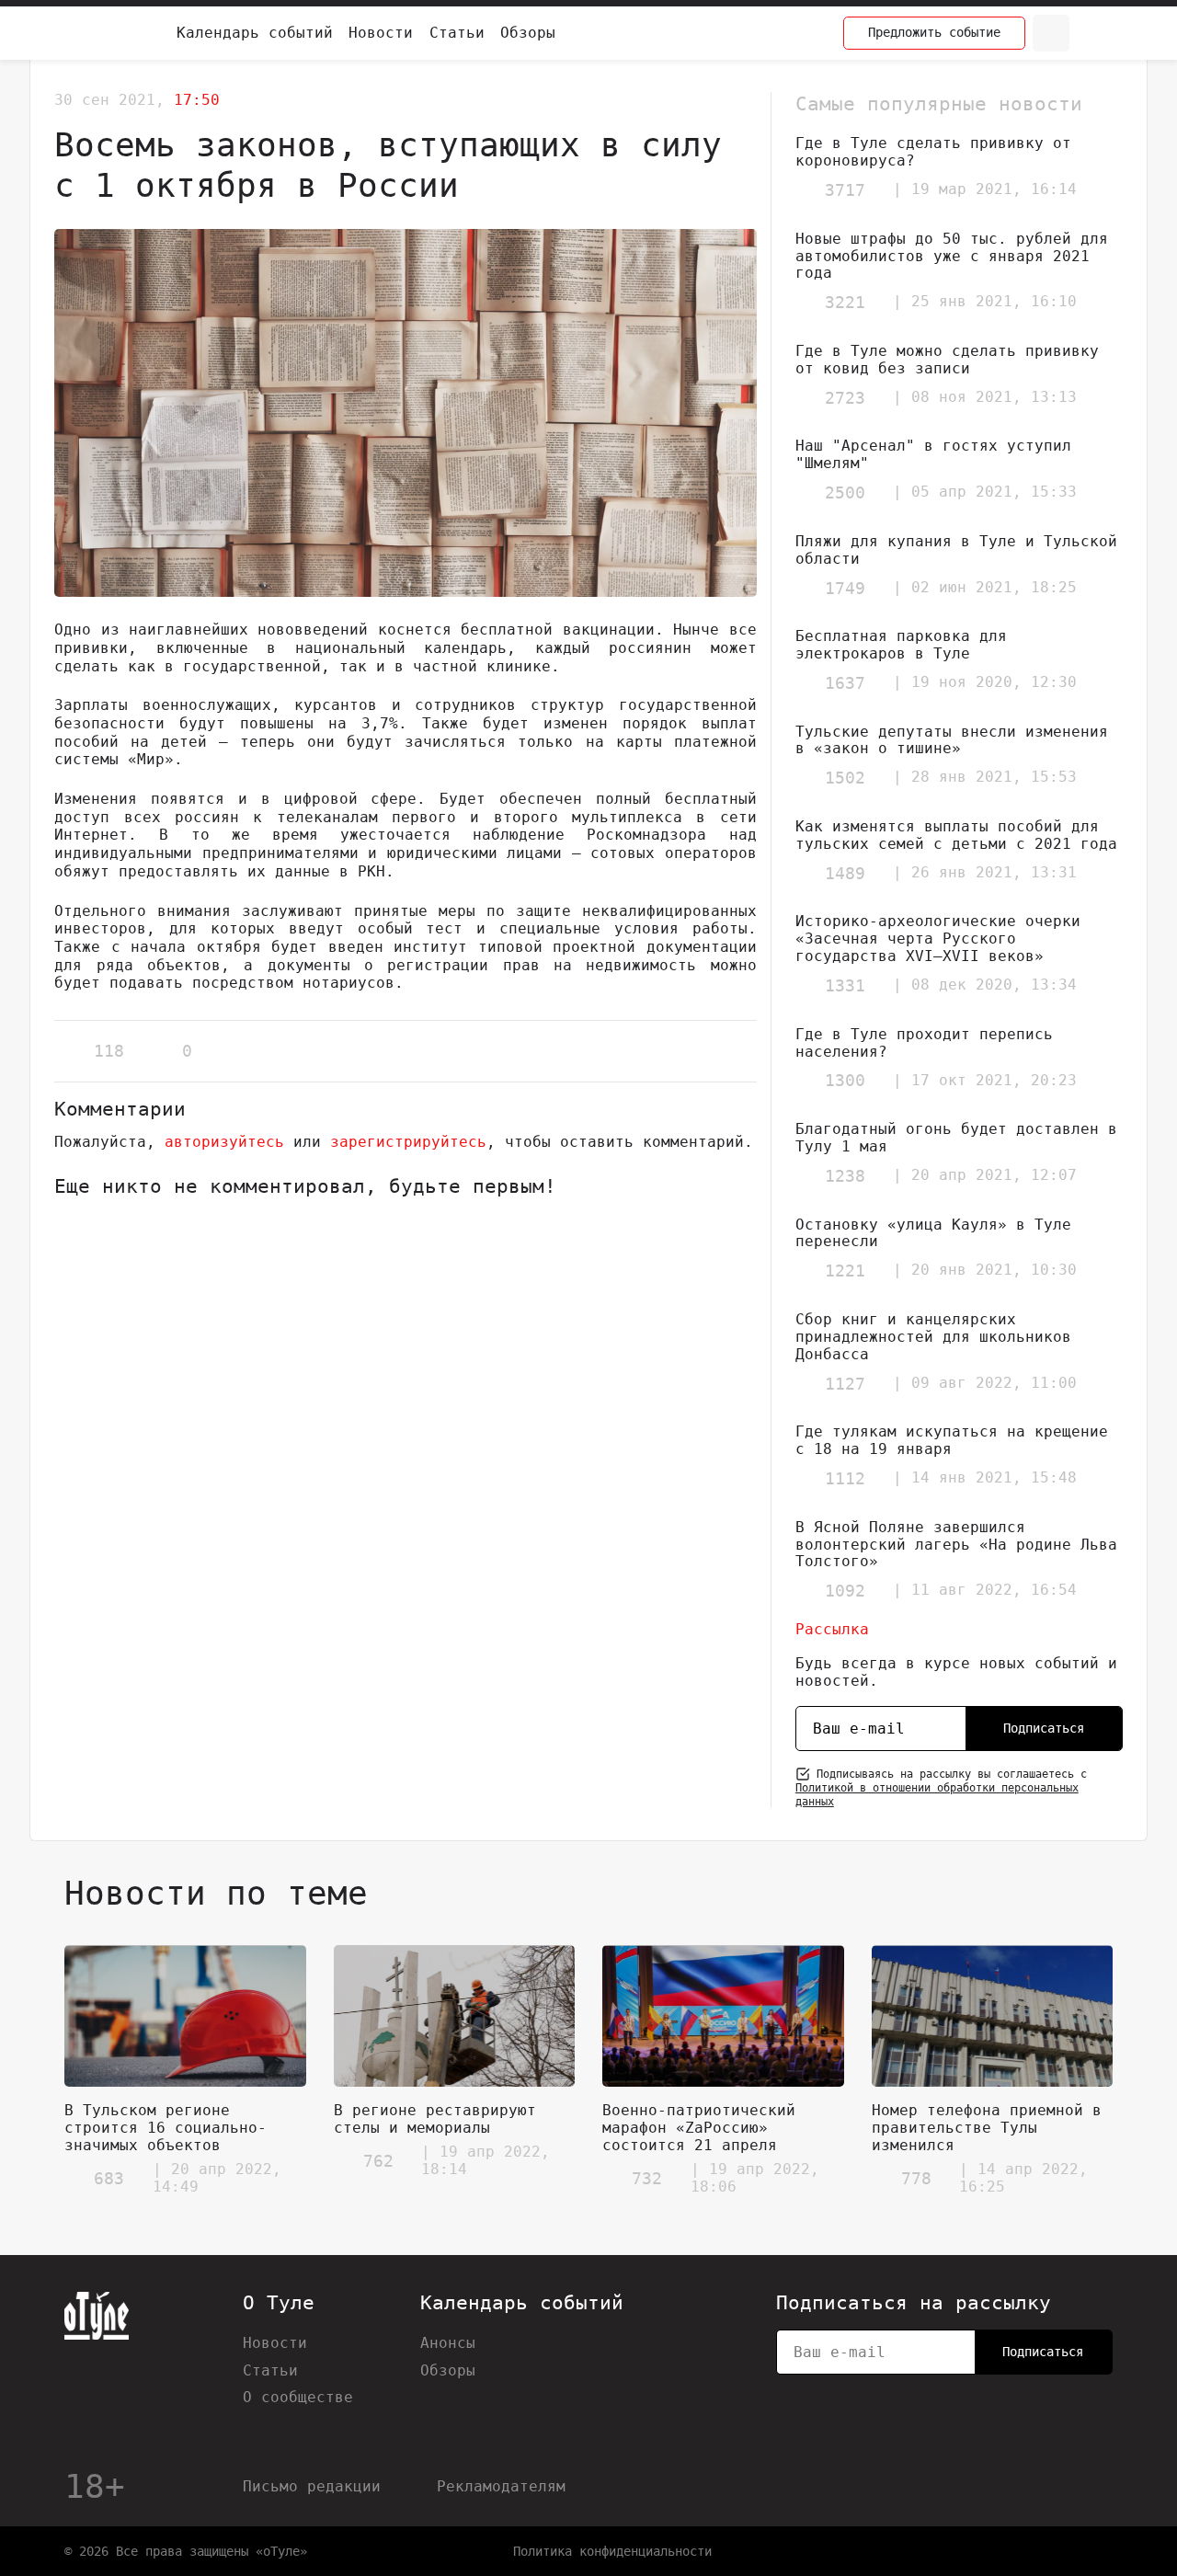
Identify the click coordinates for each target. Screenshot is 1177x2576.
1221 (845, 1271)
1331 (845, 985)
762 (378, 2161)
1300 (845, 1080)
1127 (845, 1384)
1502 (845, 778)
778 (916, 2178)
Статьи (457, 33)
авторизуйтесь (224, 1142)
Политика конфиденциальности (612, 2551)
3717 (845, 190)
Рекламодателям (501, 2486)
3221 (845, 302)
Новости (381, 33)
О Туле (279, 2303)
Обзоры (528, 33)
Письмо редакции (312, 2486)
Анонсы (448, 2343)
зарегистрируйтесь (408, 1142)
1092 (845, 1591)
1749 (845, 588)
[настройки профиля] (1094, 33)
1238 (845, 1176)
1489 (845, 873)
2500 (845, 492)
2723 (845, 398)
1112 (845, 1478)
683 (109, 2178)
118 (109, 1051)
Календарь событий (255, 33)
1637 (845, 683)
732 (647, 2178)
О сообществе (298, 2397)
